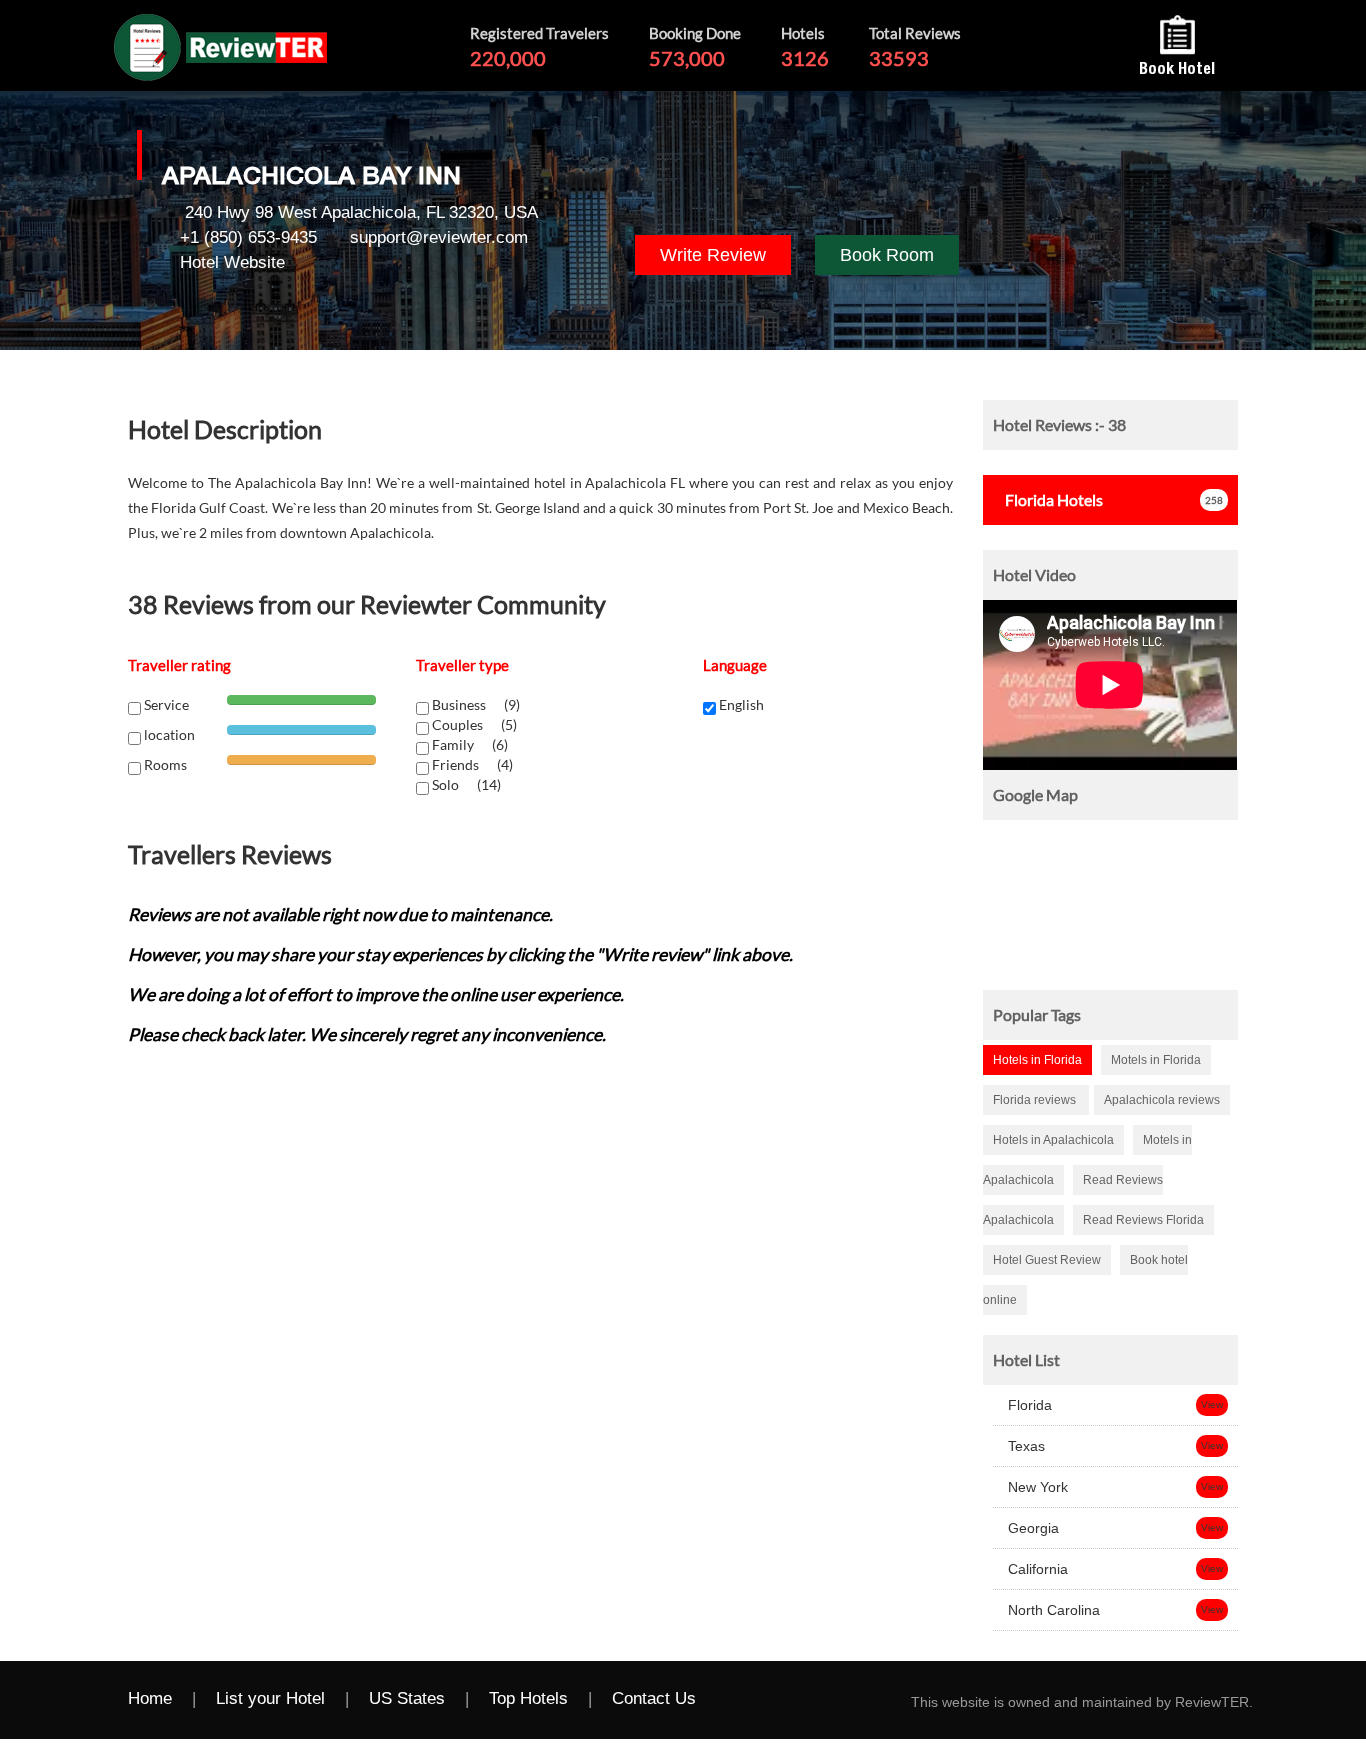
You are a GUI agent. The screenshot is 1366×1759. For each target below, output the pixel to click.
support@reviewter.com (439, 237)
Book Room (887, 255)
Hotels (1054, 499)
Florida (1028, 1405)
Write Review (713, 255)
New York (1036, 1487)
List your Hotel (270, 1698)
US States (407, 1698)
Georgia (1031, 1528)
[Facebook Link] (737, 1700)
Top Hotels (528, 1698)
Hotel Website (232, 262)
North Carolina (1052, 1610)
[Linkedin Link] (857, 1700)
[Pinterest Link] (897, 1700)
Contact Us (654, 1698)
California (1036, 1569)
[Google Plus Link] (817, 1700)
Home (150, 1698)
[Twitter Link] (777, 1700)
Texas (1024, 1446)
